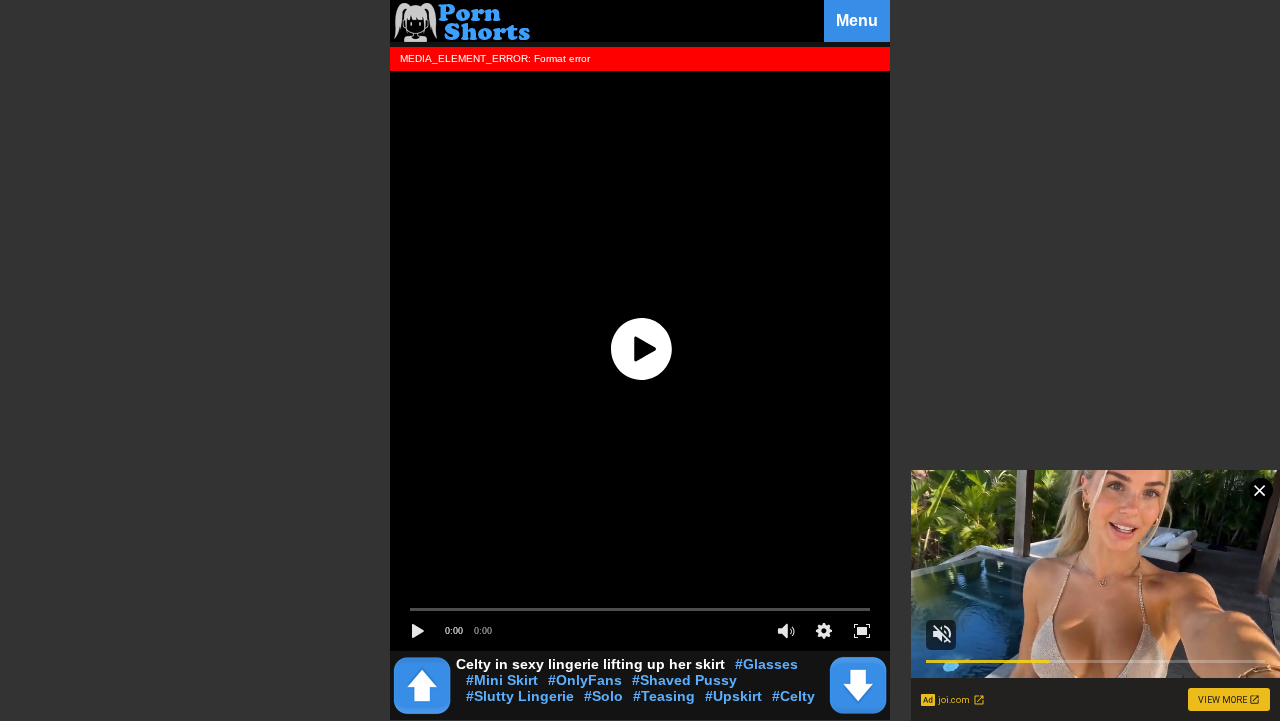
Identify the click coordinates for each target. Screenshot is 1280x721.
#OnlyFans (585, 680)
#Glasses (766, 664)
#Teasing (664, 696)
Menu (857, 20)
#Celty (793, 696)
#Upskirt (733, 696)
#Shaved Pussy (684, 680)
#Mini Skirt (502, 680)
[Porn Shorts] (465, 36)
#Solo (603, 696)
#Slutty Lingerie (520, 696)
